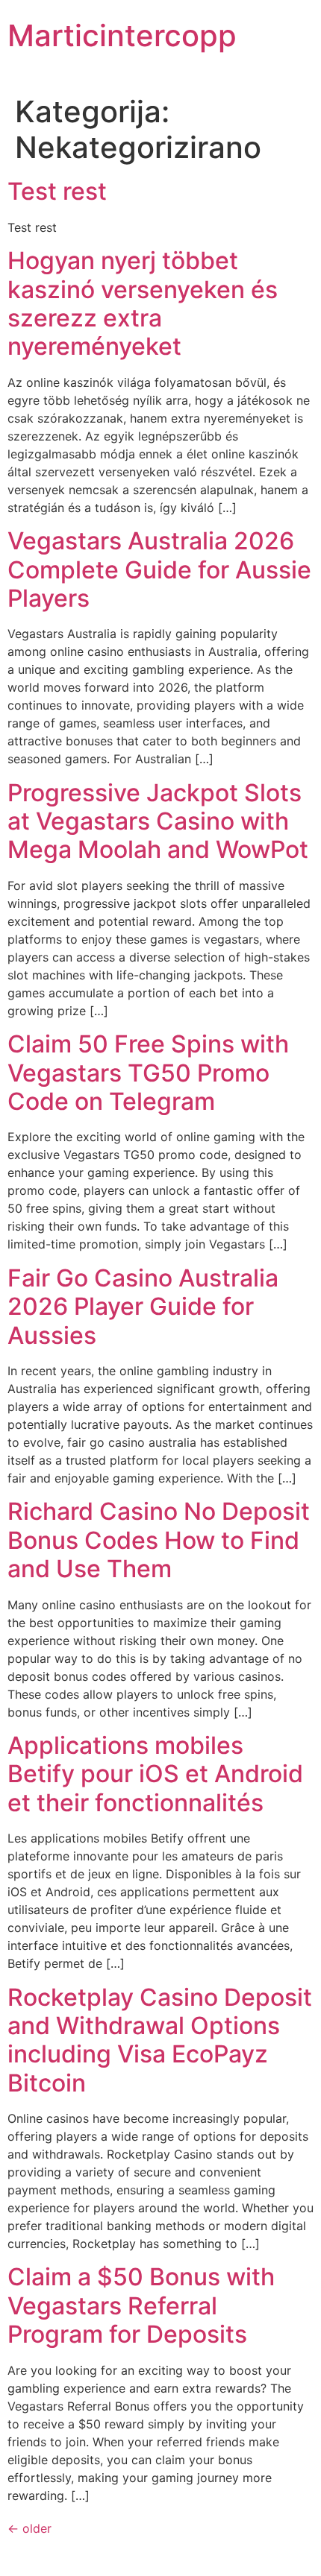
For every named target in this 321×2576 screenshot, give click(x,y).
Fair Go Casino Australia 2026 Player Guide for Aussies (143, 1307)
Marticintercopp (122, 35)
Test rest (57, 191)
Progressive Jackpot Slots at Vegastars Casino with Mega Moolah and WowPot (158, 821)
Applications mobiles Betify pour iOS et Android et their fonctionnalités (155, 1774)
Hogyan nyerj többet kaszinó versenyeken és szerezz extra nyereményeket (143, 303)
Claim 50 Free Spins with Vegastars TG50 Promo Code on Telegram (148, 1073)
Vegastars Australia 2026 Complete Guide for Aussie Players (159, 569)
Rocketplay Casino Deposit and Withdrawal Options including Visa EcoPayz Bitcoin (160, 2040)
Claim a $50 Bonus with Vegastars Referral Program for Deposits (141, 2305)
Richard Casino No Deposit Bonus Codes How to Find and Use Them (159, 1540)
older (29, 2528)
